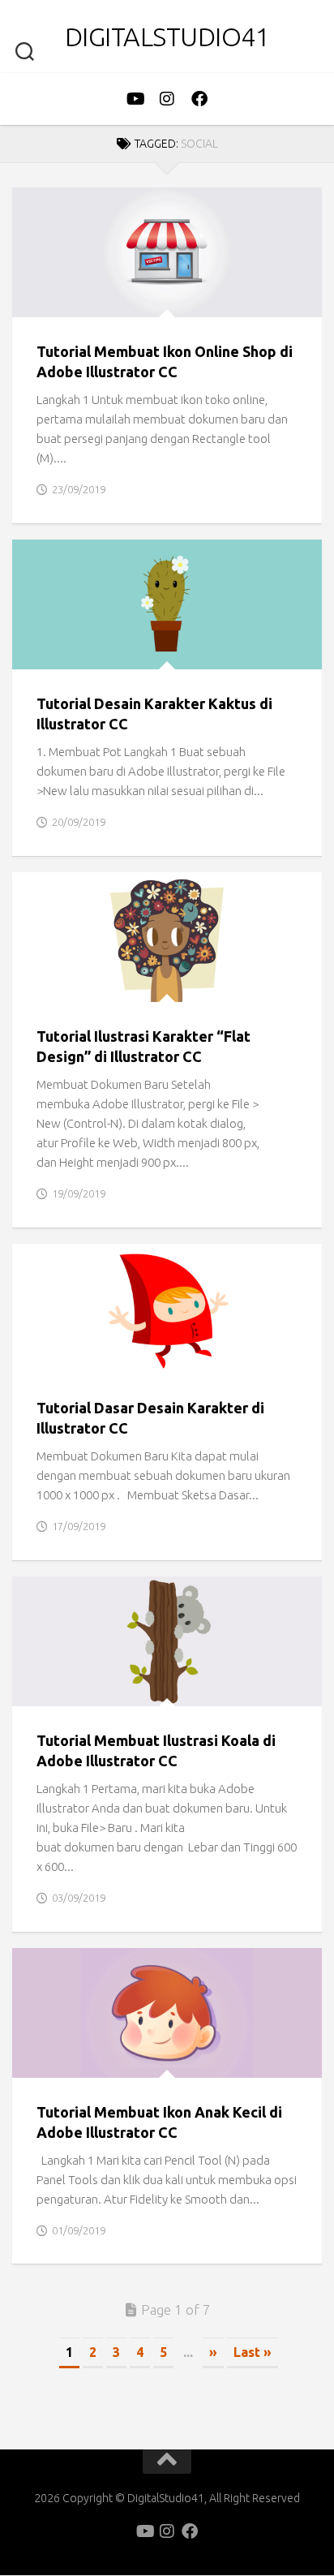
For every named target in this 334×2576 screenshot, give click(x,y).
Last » (253, 2352)
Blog (41, 300)
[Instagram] (167, 99)
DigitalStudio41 (167, 37)
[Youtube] (135, 99)
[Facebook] (199, 99)
